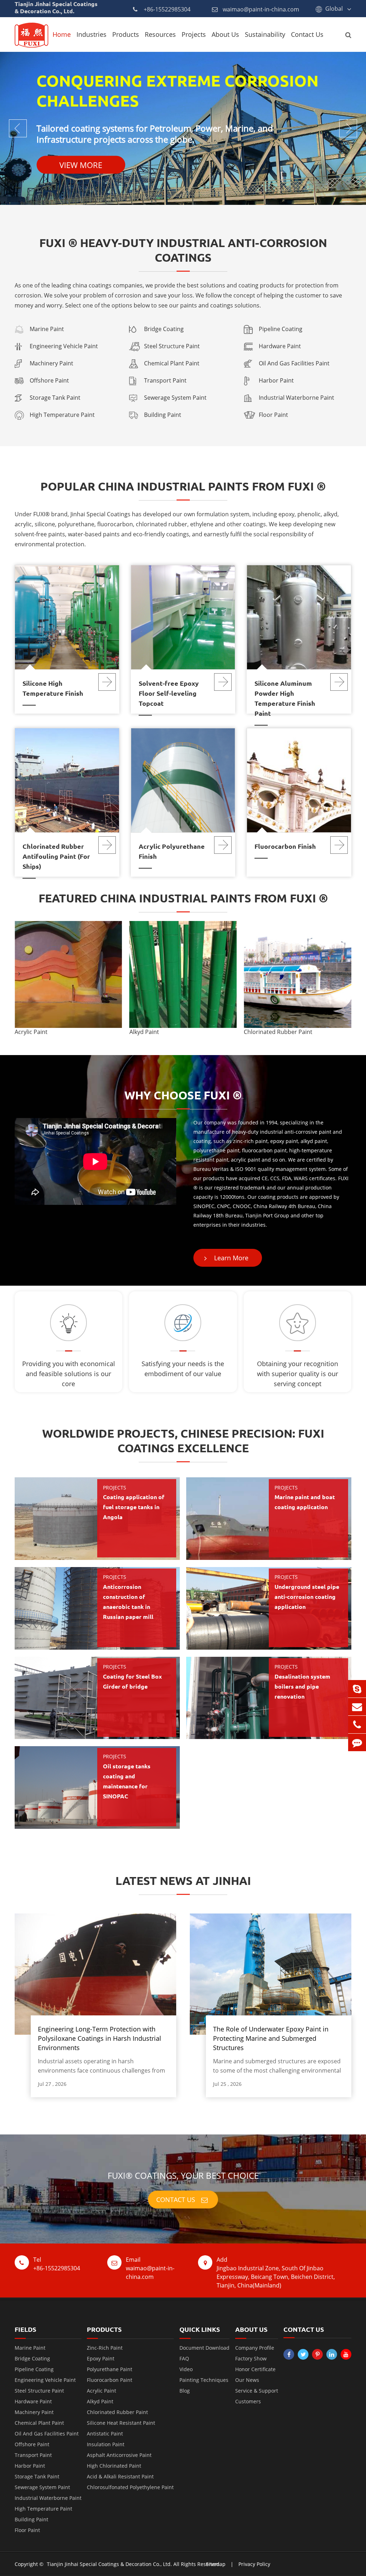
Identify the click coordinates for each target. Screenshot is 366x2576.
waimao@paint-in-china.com (261, 9)
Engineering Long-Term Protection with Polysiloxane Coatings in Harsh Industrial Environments (100, 2038)
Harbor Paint (276, 380)
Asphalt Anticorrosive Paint (119, 2455)
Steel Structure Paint (172, 346)
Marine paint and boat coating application (305, 1502)
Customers (248, 2401)
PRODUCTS (104, 2329)
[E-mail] (357, 1707)
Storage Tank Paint (55, 398)
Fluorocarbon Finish (285, 846)
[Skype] (357, 1689)
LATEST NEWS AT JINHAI (183, 1881)
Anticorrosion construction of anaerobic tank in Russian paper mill (128, 1602)
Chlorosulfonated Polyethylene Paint (130, 2487)
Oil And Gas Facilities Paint (294, 363)
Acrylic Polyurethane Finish (172, 851)
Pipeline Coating (281, 329)
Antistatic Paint (105, 2434)
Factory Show (251, 2358)
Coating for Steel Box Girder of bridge (132, 1681)
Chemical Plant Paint (172, 363)
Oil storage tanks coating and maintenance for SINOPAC (127, 1781)
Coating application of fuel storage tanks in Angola (134, 1507)
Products (126, 34)
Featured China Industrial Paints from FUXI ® (183, 898)
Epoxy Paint (101, 2358)
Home (62, 34)
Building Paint (163, 415)
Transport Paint (165, 380)
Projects (194, 34)
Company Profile (255, 2348)
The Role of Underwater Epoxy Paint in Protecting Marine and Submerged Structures (271, 2038)
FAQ (184, 2358)
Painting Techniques (204, 2380)
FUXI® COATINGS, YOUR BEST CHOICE (183, 2175)
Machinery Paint (51, 363)
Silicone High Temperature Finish (53, 688)
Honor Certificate (255, 2369)
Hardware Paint (280, 346)
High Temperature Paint (62, 415)
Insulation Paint (106, 2444)
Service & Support (257, 2391)
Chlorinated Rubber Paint (278, 1032)
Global (334, 9)
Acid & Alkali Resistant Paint (120, 2476)
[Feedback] (357, 1742)
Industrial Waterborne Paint (296, 398)
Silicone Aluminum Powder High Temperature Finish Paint (285, 698)
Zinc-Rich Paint (105, 2348)
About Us (225, 34)
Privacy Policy (254, 2564)
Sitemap (216, 2564)
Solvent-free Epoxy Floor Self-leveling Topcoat (169, 693)
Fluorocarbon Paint (110, 2380)
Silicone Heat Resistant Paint (121, 2423)
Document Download (204, 2348)
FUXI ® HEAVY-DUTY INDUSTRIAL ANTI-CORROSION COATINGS (183, 250)
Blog (185, 2391)
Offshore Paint (49, 380)
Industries (91, 34)
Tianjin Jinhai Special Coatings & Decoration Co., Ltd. (109, 2564)
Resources (160, 34)
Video (186, 2369)
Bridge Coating (164, 329)
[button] (343, 979)
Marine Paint (47, 329)
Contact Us (307, 34)
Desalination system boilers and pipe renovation (302, 1686)
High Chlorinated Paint (114, 2466)
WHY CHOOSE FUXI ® (183, 1095)
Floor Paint (273, 415)
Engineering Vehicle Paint (64, 346)
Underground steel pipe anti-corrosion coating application (307, 1597)
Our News (247, 2380)
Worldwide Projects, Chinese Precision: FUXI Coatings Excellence (183, 1441)
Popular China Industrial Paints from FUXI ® (183, 486)
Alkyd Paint (144, 1032)
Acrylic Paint (31, 1032)
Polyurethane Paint (110, 2369)
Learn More (230, 1258)
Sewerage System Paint (175, 398)
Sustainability (265, 34)
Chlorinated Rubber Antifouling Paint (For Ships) (56, 856)
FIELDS (25, 2329)
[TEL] (357, 1725)
